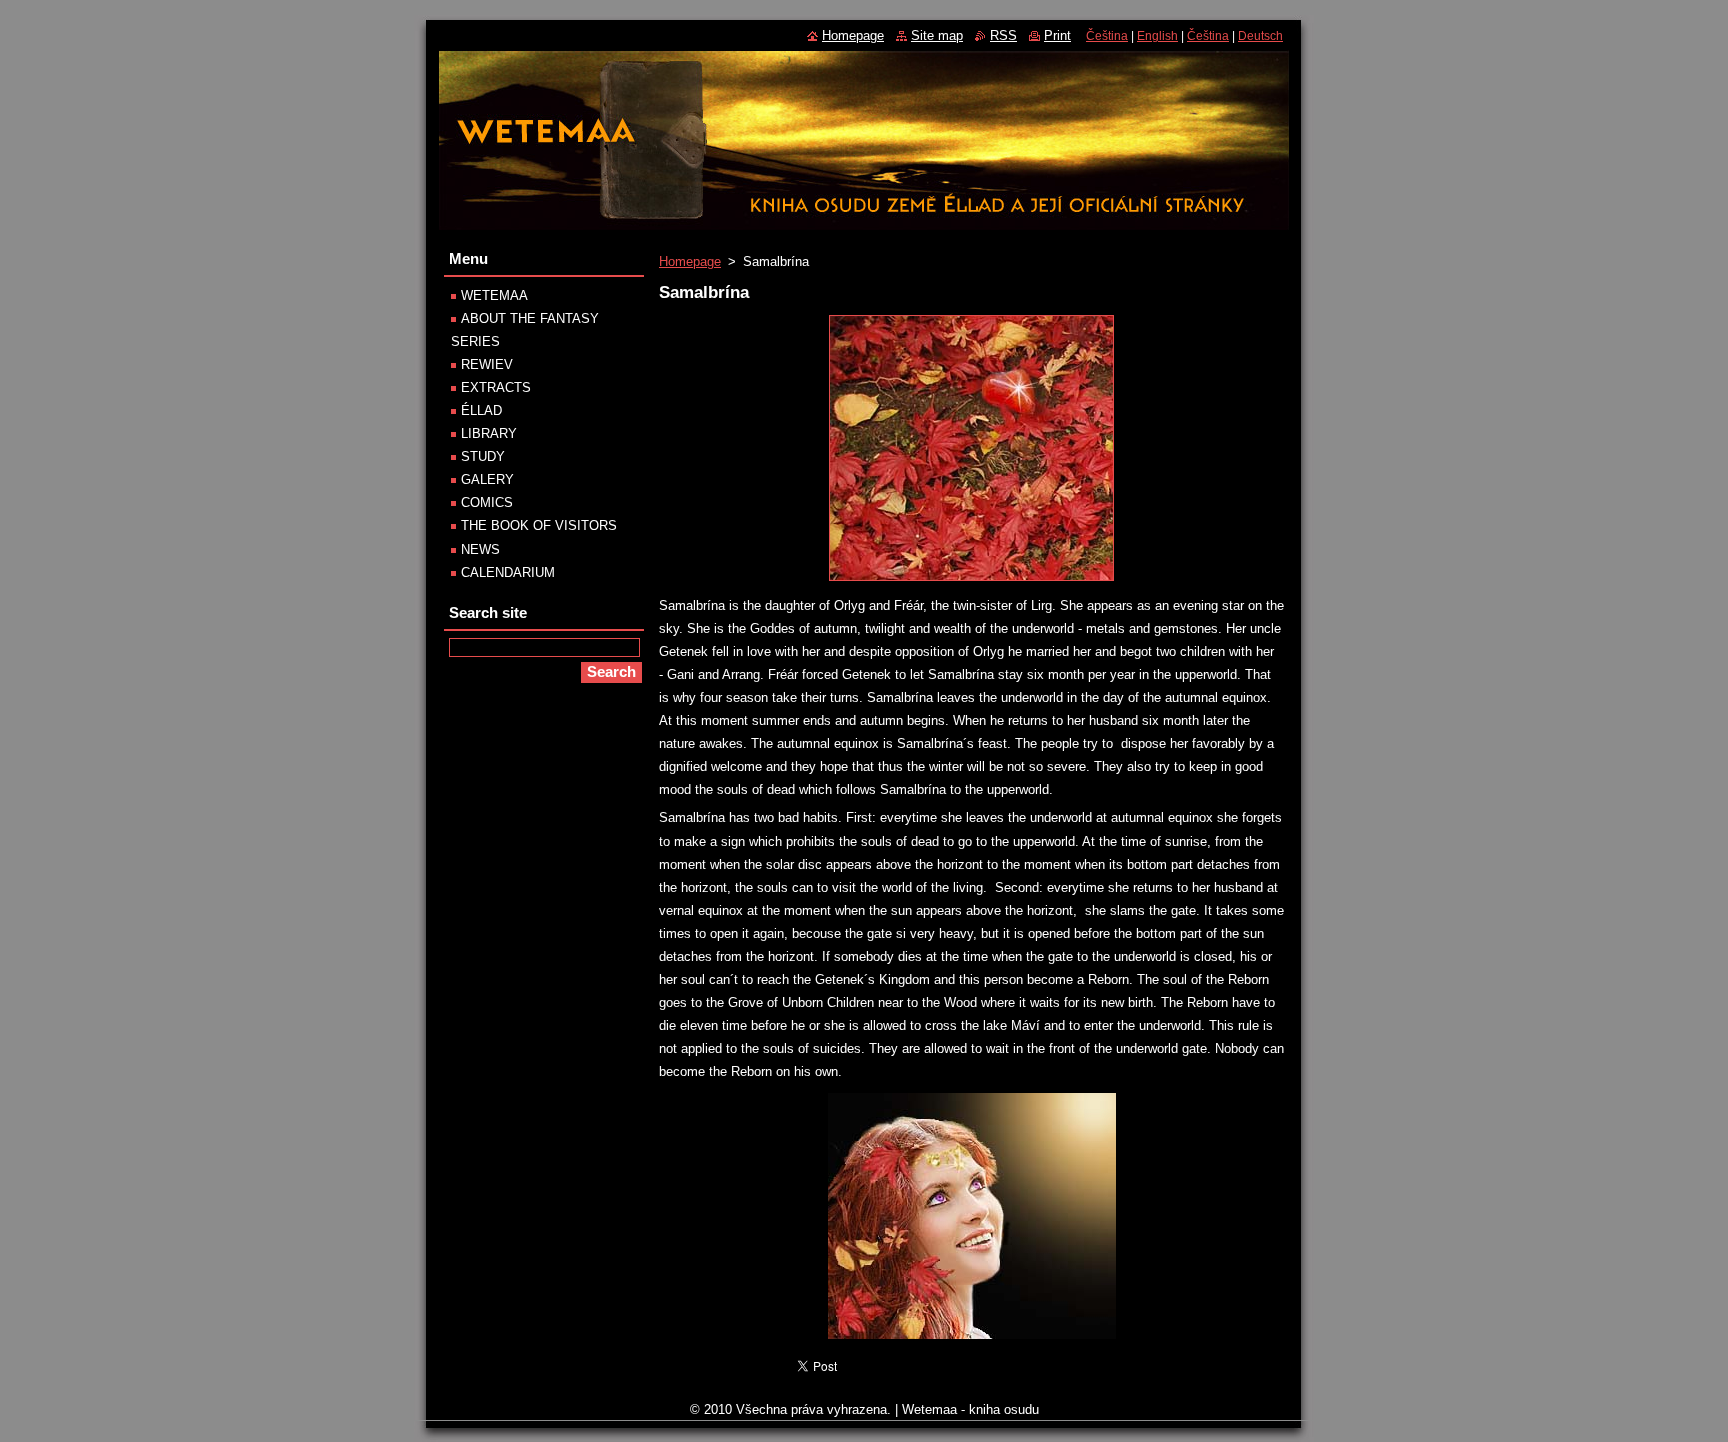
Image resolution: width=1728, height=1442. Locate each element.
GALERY (487, 479)
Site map (937, 35)
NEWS (480, 549)
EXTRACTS (496, 387)
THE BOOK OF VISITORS (539, 525)
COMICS (487, 502)
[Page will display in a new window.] (971, 581)
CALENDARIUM (508, 572)
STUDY (483, 456)
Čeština (1107, 36)
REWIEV (487, 364)
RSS (1003, 35)
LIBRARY (489, 433)
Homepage (690, 261)
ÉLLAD (481, 410)
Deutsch (1260, 36)
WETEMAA (494, 295)
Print (1057, 35)
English (1157, 36)
